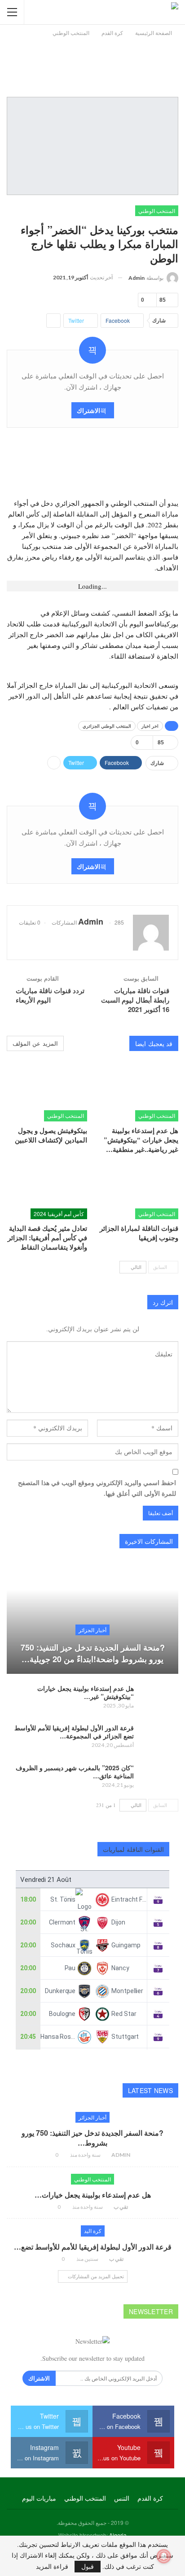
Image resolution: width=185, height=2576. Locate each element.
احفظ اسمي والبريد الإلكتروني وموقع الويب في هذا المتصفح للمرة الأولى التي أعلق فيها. (97, 1488)
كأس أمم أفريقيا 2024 (59, 1214)
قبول (88, 2566)
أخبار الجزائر (92, 1630)
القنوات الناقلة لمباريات (133, 1849)
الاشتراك (88, 410)
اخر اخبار (150, 726)
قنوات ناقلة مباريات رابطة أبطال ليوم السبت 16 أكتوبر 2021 (135, 1000)
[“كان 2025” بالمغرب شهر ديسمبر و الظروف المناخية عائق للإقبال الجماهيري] (159, 1778)
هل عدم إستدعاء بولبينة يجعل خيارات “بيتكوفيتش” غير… (86, 1692)
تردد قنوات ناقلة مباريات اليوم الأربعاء (50, 995)
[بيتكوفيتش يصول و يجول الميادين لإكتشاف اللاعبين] (47, 1093)
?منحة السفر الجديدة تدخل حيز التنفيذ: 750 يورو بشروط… (92, 2138)
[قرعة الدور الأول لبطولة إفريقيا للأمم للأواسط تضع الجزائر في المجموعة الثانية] (159, 1738)
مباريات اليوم (39, 2498)
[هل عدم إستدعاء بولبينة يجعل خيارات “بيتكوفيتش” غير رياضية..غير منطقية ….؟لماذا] (138, 1093)
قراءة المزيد (52, 2567)
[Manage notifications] (164, 2556)
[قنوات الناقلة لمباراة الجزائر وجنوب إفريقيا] (138, 1191)
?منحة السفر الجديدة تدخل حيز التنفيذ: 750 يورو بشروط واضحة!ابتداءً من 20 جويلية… (93, 1653)
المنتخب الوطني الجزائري (107, 726)
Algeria (118, 2535)
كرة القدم (150, 2498)
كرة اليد (93, 2231)
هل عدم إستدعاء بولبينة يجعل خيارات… (93, 2195)
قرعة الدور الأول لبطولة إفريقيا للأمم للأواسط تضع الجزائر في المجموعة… (74, 1732)
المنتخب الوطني (157, 211)
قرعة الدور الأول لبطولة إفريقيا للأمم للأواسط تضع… (93, 2247)
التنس (122, 2498)
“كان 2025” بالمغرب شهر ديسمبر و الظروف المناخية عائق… (75, 1772)
